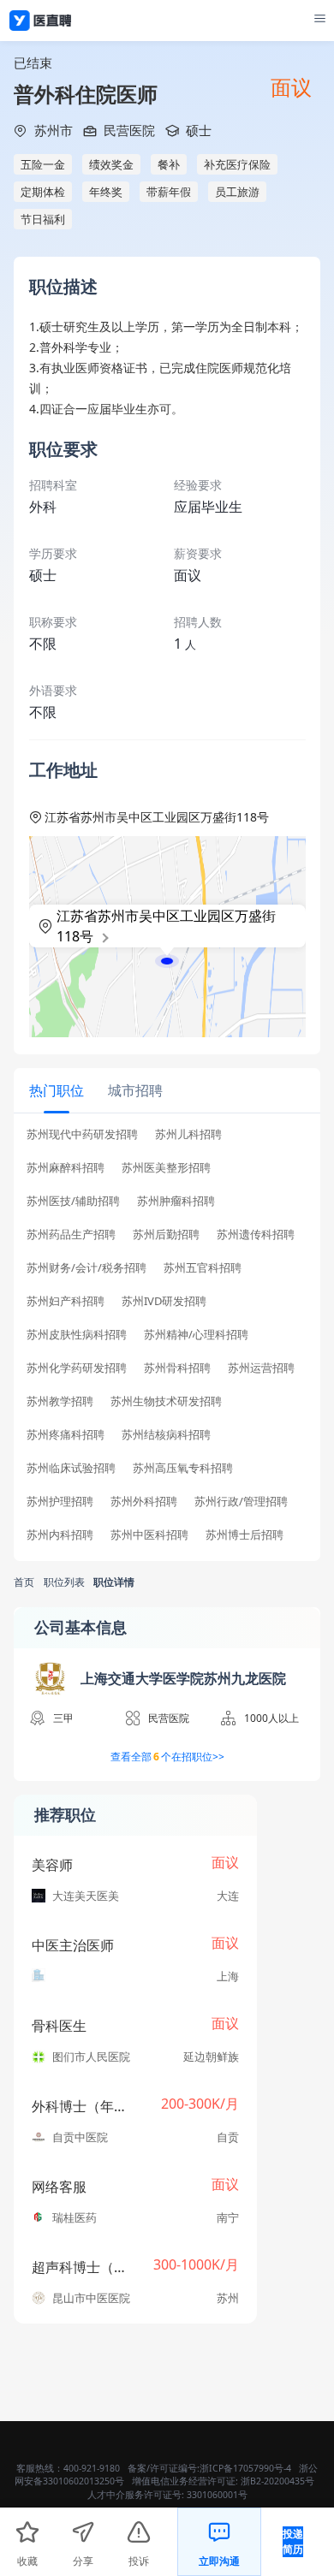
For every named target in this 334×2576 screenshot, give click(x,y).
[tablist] (167, 1091)
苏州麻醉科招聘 (66, 1168)
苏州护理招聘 (60, 1502)
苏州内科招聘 (60, 1535)
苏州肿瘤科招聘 (176, 1201)
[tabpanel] (167, 1340)
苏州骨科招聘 (177, 1368)
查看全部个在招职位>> (167, 1757)
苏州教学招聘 (60, 1401)
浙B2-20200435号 (277, 2481)
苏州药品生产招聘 (71, 1235)
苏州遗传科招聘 (256, 1235)
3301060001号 (217, 2495)
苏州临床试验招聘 (71, 1468)
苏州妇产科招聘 (66, 1301)
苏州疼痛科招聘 (66, 1435)
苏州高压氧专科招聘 (183, 1468)
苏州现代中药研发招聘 (82, 1134)
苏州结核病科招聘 (166, 1435)
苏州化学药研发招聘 (77, 1368)
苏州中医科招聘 (149, 1535)
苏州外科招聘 (144, 1502)
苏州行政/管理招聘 (241, 1502)
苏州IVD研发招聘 (164, 1301)
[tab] (57, 1090)
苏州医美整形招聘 (166, 1168)
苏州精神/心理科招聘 (196, 1335)
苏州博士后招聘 (245, 1535)
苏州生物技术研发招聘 (166, 1401)
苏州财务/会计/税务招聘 (86, 1268)
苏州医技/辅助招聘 (73, 1201)
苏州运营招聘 (261, 1368)
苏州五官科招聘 (203, 1268)
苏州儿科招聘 (188, 1134)
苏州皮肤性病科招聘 (77, 1335)
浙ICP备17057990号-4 (245, 2468)
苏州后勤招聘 (166, 1235)
